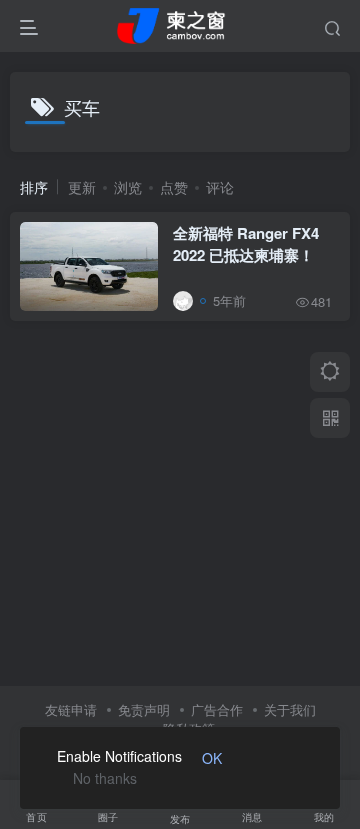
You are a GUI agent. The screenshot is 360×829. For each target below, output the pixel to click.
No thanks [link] (105, 778)
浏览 (128, 187)
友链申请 (71, 709)
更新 (82, 187)
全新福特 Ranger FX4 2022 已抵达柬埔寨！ (246, 244)
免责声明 (144, 709)
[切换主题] (330, 372)
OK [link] (212, 758)
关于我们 (290, 709)
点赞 (174, 187)
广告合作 (217, 709)
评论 (220, 187)
